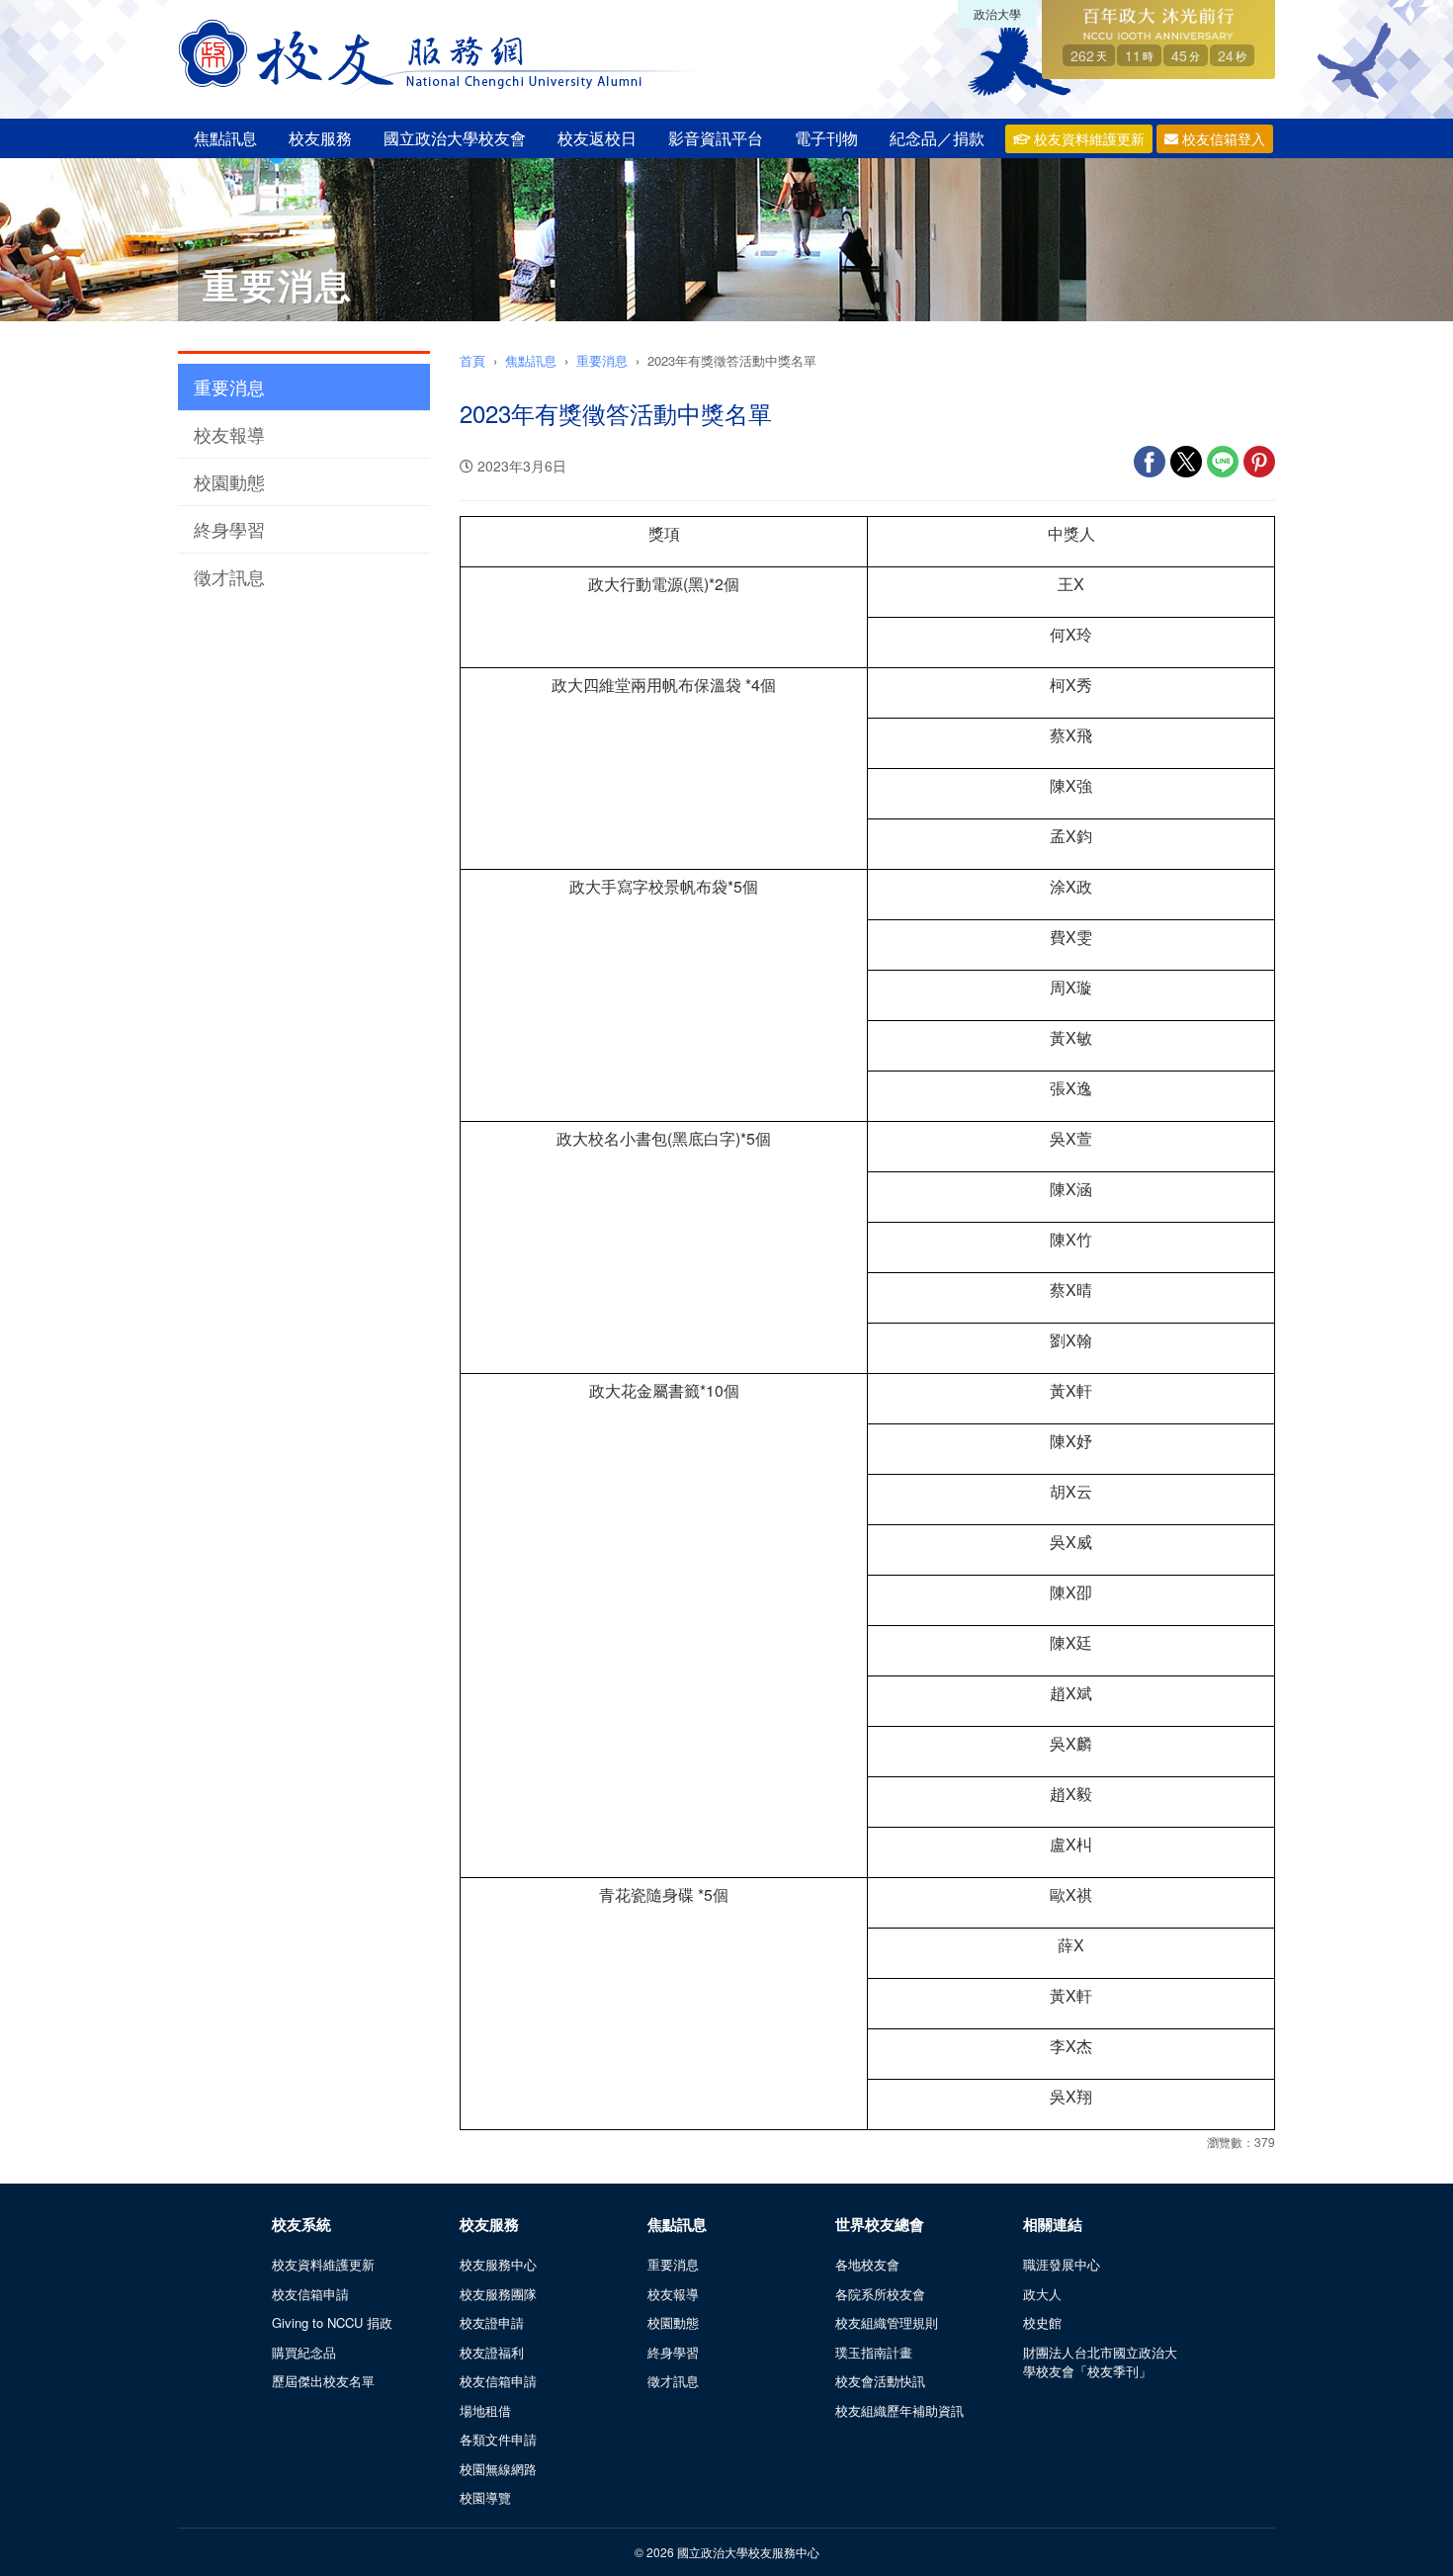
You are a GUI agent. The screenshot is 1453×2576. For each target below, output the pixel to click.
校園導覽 (485, 2497)
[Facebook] (1150, 472)
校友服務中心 (498, 2264)
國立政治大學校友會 (455, 138)
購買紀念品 (304, 2352)
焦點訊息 (225, 138)
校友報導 (229, 434)
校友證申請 (492, 2322)
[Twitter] (1186, 472)
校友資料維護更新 (1087, 138)
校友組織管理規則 (887, 2322)
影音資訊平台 (716, 138)
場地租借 (485, 2410)
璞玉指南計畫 (874, 2352)
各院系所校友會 (880, 2294)
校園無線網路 (498, 2469)
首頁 (472, 360)
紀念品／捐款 (937, 138)
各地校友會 (867, 2264)
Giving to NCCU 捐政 (332, 2322)
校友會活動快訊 (880, 2381)
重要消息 (229, 386)
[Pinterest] (1259, 472)
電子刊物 (826, 138)
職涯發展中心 (1062, 2264)
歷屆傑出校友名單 (323, 2381)
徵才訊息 (229, 576)
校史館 (1042, 2322)
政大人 (1042, 2294)
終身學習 (229, 529)
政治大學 (997, 13)
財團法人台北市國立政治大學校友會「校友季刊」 (1100, 2362)
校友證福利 (492, 2352)
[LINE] (1223, 472)
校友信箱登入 (1222, 138)
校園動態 (229, 481)
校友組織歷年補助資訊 (899, 2410)
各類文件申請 (498, 2439)
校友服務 (320, 138)
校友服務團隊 (498, 2294)
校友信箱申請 (310, 2294)
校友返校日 (597, 138)
